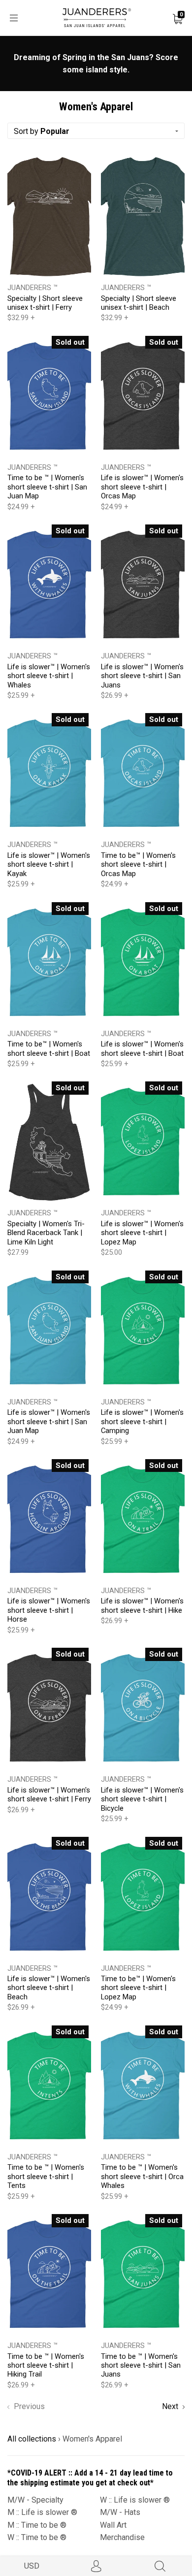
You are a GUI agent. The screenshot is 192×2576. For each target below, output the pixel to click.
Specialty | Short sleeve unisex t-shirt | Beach (139, 303)
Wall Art (113, 2525)
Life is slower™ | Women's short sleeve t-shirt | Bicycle (142, 1799)
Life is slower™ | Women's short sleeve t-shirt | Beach (49, 1988)
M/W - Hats (120, 2512)
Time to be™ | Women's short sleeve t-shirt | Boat (49, 1048)
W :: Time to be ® (37, 2537)
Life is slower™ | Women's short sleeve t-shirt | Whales (49, 676)
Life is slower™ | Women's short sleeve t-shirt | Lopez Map (142, 1233)
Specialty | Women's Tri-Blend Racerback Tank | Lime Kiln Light (46, 1233)
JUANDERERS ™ (32, 288)
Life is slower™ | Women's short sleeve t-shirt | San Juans (142, 676)
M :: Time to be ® (37, 2525)
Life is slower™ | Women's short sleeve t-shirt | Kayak (49, 864)
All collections (32, 2439)
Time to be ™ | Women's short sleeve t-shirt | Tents (46, 2176)
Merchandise (122, 2537)
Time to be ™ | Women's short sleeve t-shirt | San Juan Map (47, 487)
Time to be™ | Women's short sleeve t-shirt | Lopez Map (138, 1988)
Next (171, 2406)
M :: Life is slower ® (42, 2512)
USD (32, 2566)
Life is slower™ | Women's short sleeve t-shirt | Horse (49, 1610)
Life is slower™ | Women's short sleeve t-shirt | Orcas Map (142, 487)
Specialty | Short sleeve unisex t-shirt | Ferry (45, 303)
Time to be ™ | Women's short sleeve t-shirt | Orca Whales (142, 2176)
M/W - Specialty (35, 2500)
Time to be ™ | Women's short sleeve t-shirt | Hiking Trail (46, 2365)
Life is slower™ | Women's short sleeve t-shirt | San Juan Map (49, 1421)
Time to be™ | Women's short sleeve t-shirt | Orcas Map (138, 864)
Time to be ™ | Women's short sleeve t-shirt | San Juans (141, 2365)
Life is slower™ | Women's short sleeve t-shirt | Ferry (49, 1794)
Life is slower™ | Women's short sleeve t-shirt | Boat (142, 1048)
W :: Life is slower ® (135, 2500)
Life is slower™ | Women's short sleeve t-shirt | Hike (142, 1605)
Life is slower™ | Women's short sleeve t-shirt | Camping (142, 1421)
